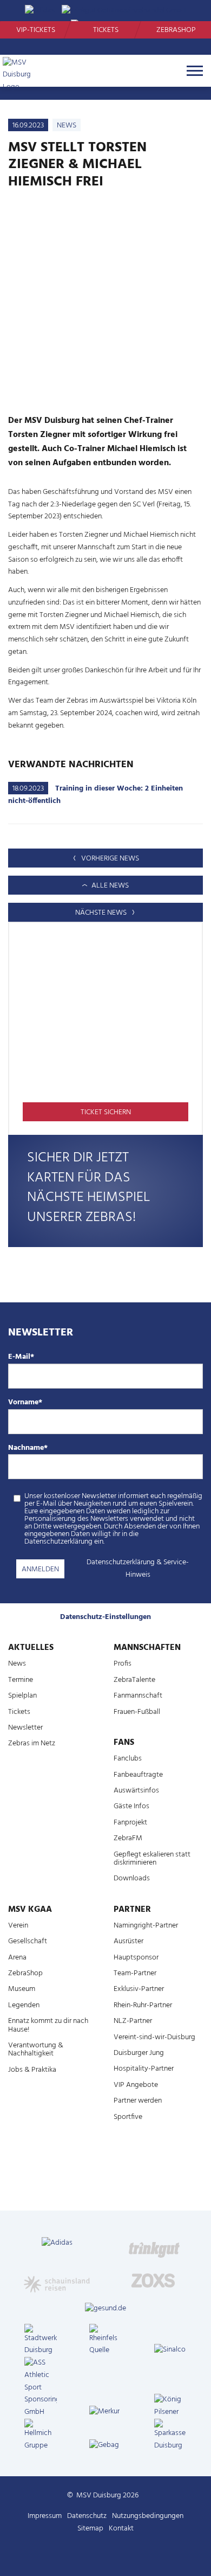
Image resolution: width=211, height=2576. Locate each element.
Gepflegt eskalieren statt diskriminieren (152, 1859)
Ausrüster (128, 1941)
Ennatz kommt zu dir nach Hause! (48, 2025)
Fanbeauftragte (138, 1775)
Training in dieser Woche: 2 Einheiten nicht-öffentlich (95, 795)
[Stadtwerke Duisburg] (41, 2341)
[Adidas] (57, 2244)
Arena (17, 1958)
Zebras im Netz (32, 1743)
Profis (123, 1664)
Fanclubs (128, 1759)
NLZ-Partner (133, 2021)
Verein (18, 1926)
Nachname (28, 1448)
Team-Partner (135, 1973)
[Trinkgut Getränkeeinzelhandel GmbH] (154, 2244)
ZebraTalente (134, 1680)
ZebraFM (128, 1838)
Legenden (24, 2005)
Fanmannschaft (138, 1696)
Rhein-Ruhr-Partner (143, 2005)
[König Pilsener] (170, 2406)
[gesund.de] (105, 2309)
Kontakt (121, 2529)
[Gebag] (105, 2446)
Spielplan (22, 1696)
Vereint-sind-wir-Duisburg (154, 2037)
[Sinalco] (170, 2350)
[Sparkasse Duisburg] (170, 2436)
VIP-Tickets (36, 30)
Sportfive (128, 2117)
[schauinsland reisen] (57, 2280)
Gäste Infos (131, 1806)
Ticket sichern (106, 1112)
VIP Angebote (136, 2085)
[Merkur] (105, 2412)
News (17, 1664)
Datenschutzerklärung (121, 1562)
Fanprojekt (130, 1823)
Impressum (45, 2516)
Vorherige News (109, 859)
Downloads (132, 1878)
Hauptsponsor (136, 1958)
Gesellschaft (28, 1941)
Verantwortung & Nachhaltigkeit (36, 2050)
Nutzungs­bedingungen (148, 2516)
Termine (21, 1680)
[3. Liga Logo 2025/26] (104, 2178)
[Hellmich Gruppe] (41, 2436)
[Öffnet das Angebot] (105, 1020)
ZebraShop (176, 30)
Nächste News (102, 913)
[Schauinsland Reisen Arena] (95, 2554)
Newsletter (25, 1728)
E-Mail (21, 1357)
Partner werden (138, 2101)
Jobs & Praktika (32, 2070)
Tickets (106, 30)
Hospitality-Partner (144, 2069)
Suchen (187, 11)
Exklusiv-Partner (139, 1989)
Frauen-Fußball (137, 1712)
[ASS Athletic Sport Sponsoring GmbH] (41, 2388)
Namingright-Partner (146, 1926)
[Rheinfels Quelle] (105, 2341)
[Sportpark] (116, 2554)
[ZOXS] (154, 2280)
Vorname (25, 1403)
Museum (22, 1989)
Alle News (109, 886)
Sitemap (90, 2529)
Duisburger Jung (139, 2053)
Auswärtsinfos (136, 1791)
